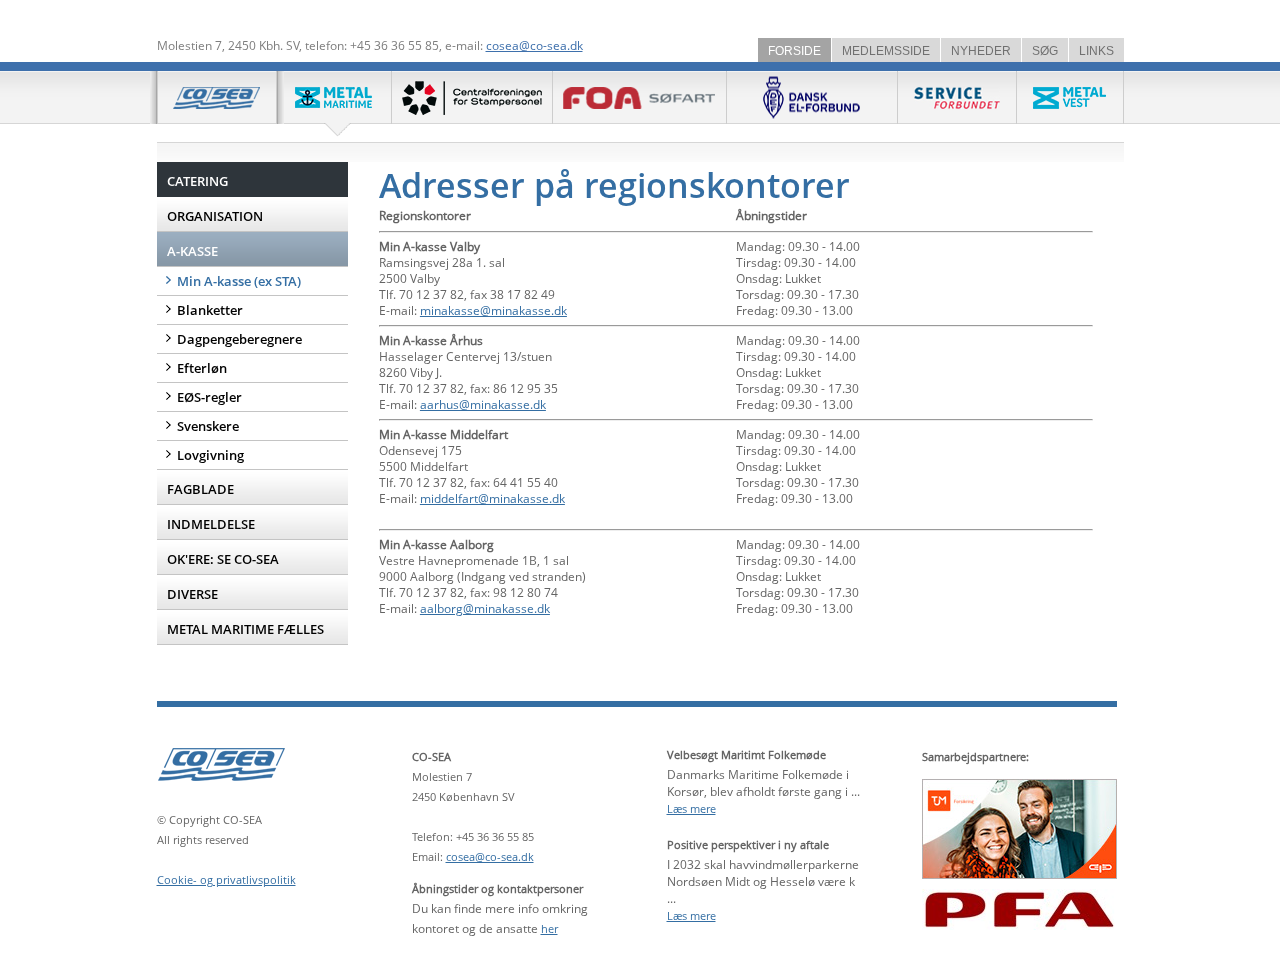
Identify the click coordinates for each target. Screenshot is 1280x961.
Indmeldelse (211, 524)
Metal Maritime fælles (245, 629)
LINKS (1096, 51)
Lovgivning (210, 455)
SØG (1045, 51)
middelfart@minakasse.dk (492, 498)
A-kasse (192, 251)
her (549, 928)
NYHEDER (981, 51)
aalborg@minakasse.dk (485, 608)
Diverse (192, 594)
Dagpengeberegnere (239, 339)
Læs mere (691, 808)
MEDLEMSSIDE (886, 51)
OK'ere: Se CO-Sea (223, 559)
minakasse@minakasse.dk (493, 310)
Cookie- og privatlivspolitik (226, 879)
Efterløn (202, 368)
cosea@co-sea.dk (534, 45)
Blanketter (210, 310)
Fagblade (200, 489)
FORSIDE (794, 51)
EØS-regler (209, 397)
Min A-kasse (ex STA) (239, 281)
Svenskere (208, 426)
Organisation (215, 216)
